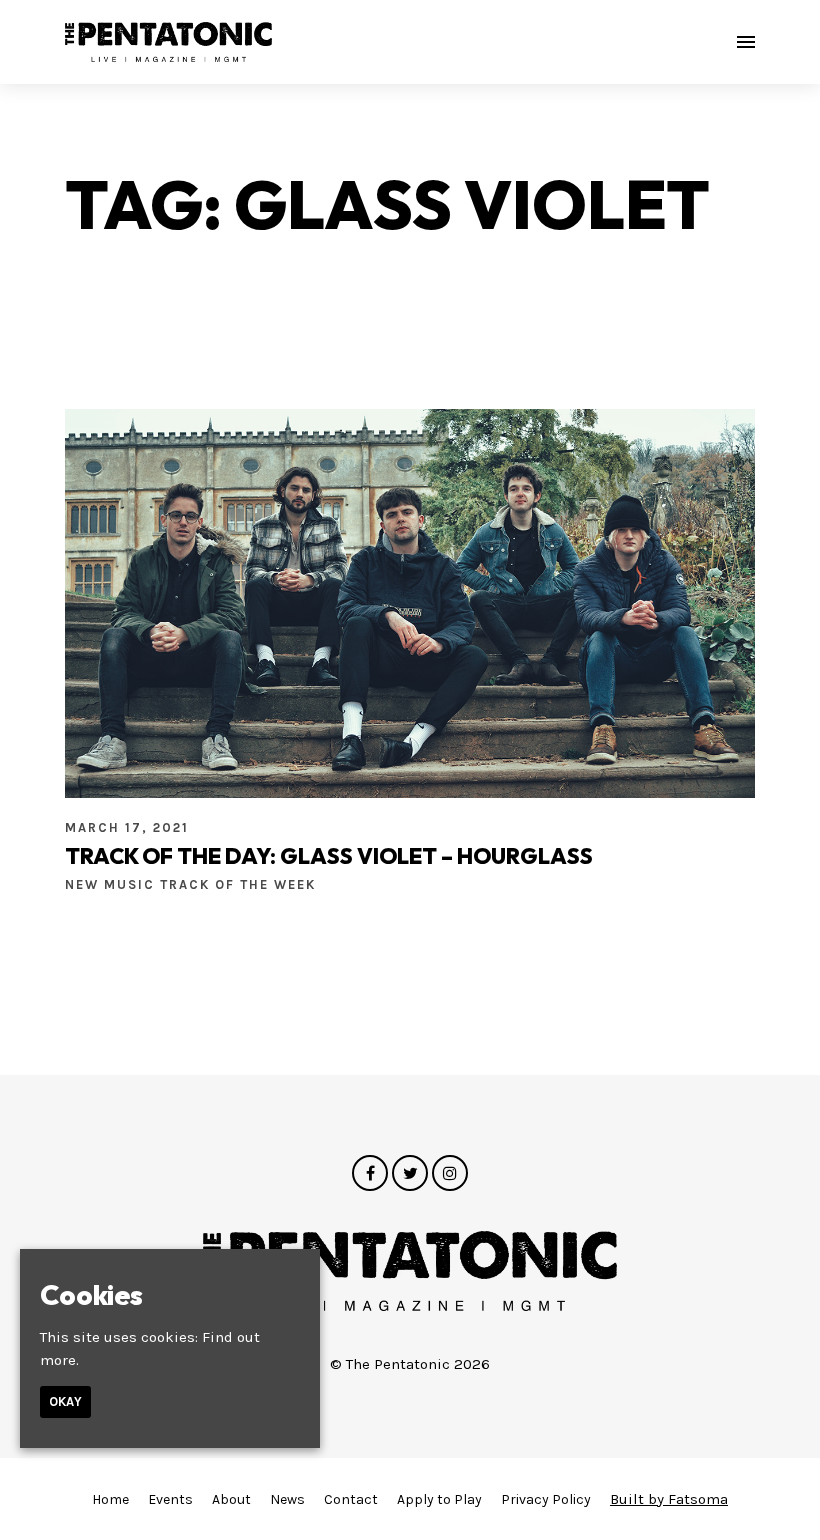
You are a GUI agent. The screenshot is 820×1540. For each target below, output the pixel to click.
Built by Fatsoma (669, 1499)
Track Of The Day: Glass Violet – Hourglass (329, 856)
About (231, 1499)
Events (170, 1499)
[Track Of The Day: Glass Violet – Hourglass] (410, 603)
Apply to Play (439, 1499)
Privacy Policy (546, 1499)
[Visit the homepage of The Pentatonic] (168, 42)
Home (110, 1499)
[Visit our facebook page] (370, 1174)
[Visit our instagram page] (450, 1174)
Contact (351, 1499)
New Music (112, 884)
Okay (65, 1401)
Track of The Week (238, 884)
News (287, 1499)
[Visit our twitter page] (410, 1174)
